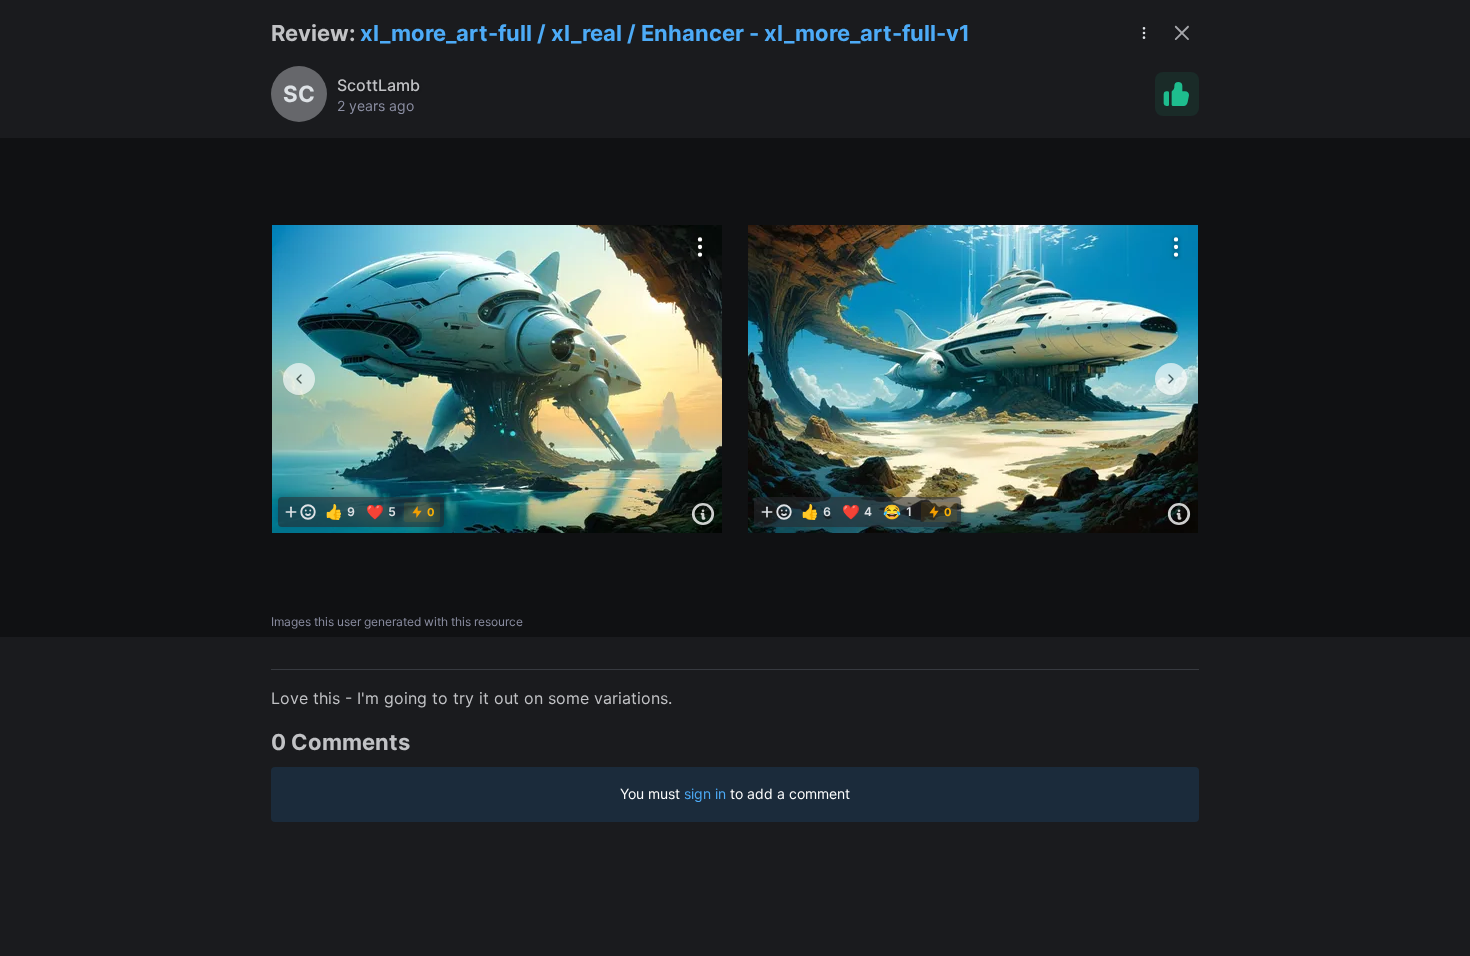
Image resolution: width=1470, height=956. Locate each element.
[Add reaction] (300, 512)
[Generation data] (703, 514)
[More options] (700, 247)
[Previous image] (299, 379)
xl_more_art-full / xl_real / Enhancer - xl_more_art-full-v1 (665, 33)
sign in (705, 793)
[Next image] (1171, 379)
